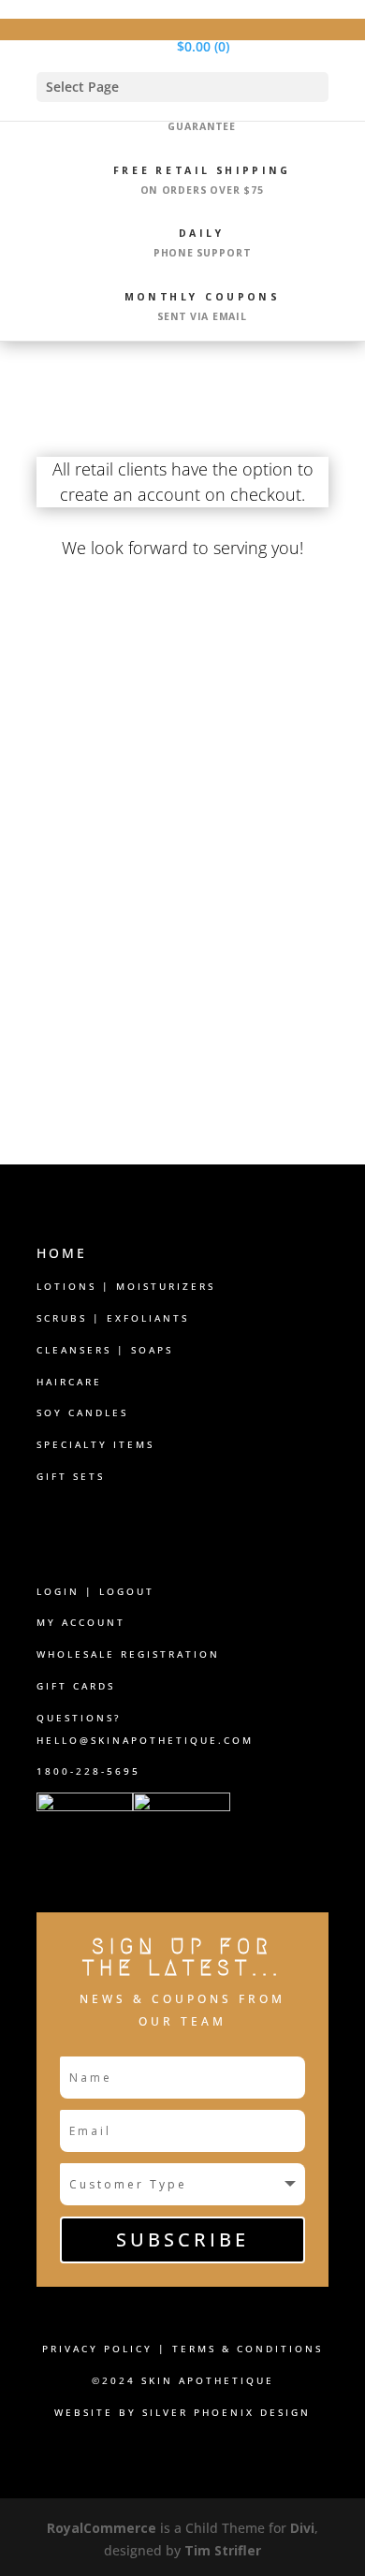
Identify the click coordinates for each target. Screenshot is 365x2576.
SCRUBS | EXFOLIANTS (113, 1318)
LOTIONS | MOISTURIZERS (126, 1286)
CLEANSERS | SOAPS (105, 1350)
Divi (302, 2528)
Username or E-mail (110, 707)
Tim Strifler (223, 2550)
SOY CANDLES (82, 1412)
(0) (203, 46)
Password (76, 788)
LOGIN (58, 1591)
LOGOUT (127, 1591)
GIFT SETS (71, 1476)
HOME (62, 1253)
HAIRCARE (69, 1382)
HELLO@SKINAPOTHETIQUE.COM (145, 1740)
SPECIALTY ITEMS (95, 1444)
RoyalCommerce (102, 2528)
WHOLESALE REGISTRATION (128, 1654)
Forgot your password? (182, 981)
